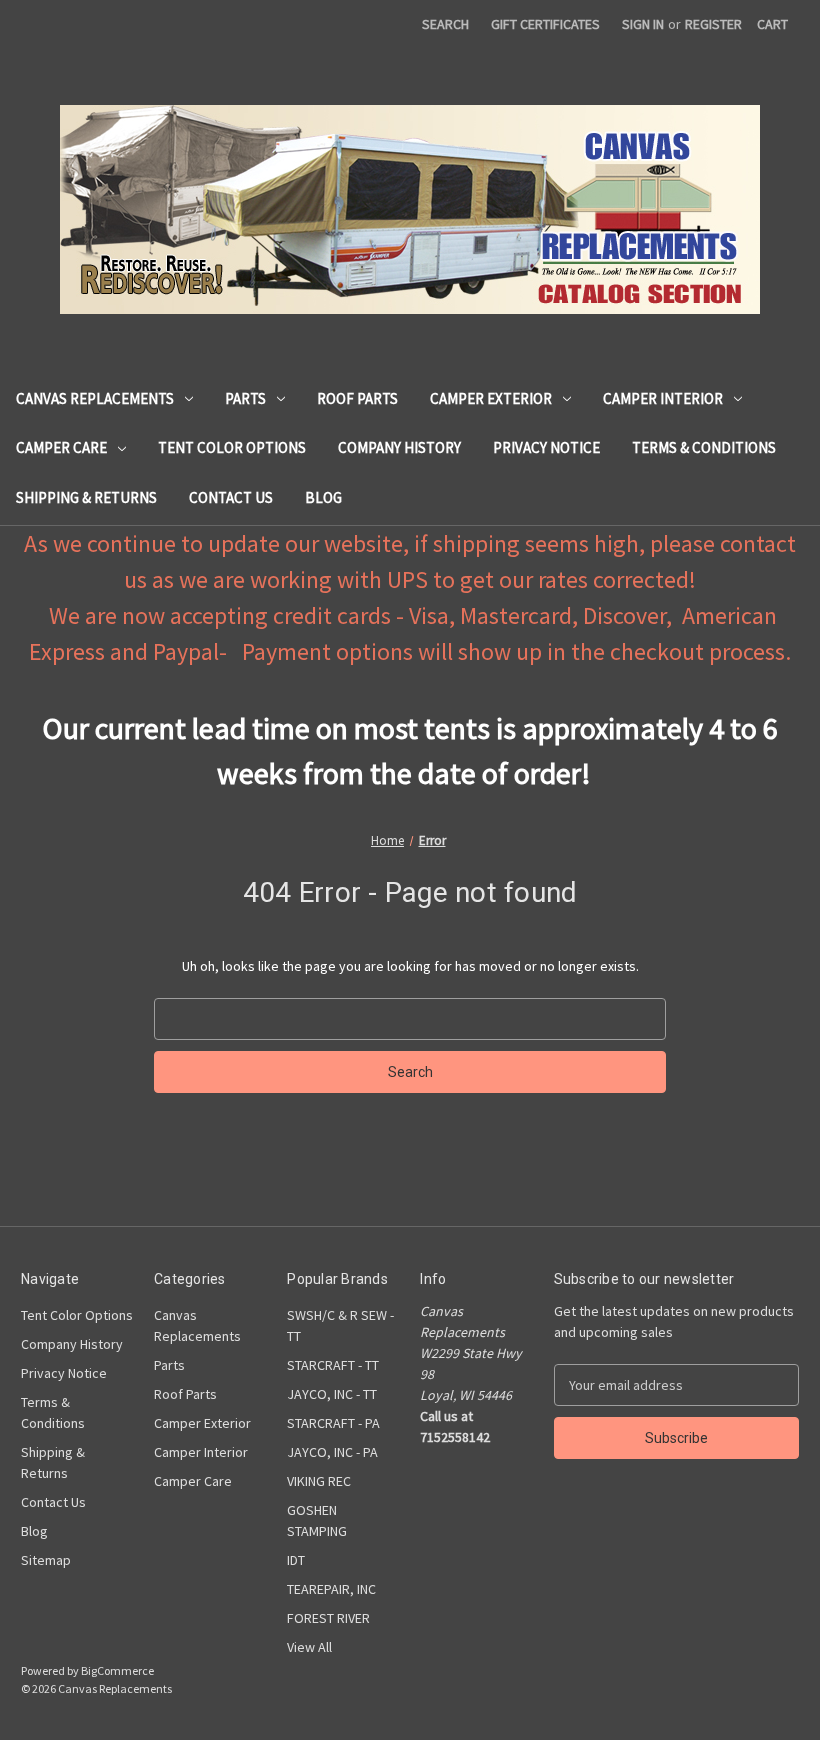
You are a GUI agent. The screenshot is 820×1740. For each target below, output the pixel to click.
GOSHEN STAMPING (317, 1520)
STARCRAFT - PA (333, 1423)
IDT (296, 1560)
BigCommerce (117, 1670)
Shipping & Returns (86, 497)
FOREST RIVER (328, 1618)
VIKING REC (319, 1481)
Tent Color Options (232, 447)
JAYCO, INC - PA (332, 1452)
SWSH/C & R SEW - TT (340, 1325)
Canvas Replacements (95, 398)
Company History (399, 447)
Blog (323, 497)
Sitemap (46, 1560)
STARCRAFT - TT (333, 1365)
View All (309, 1647)
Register (713, 24)
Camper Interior (663, 398)
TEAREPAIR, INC (331, 1589)
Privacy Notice (546, 447)
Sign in (643, 24)
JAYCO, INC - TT (332, 1394)
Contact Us (231, 497)
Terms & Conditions (704, 447)
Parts (245, 398)
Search (445, 24)
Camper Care (61, 447)
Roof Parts (357, 398)
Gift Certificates (545, 24)
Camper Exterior (491, 398)
